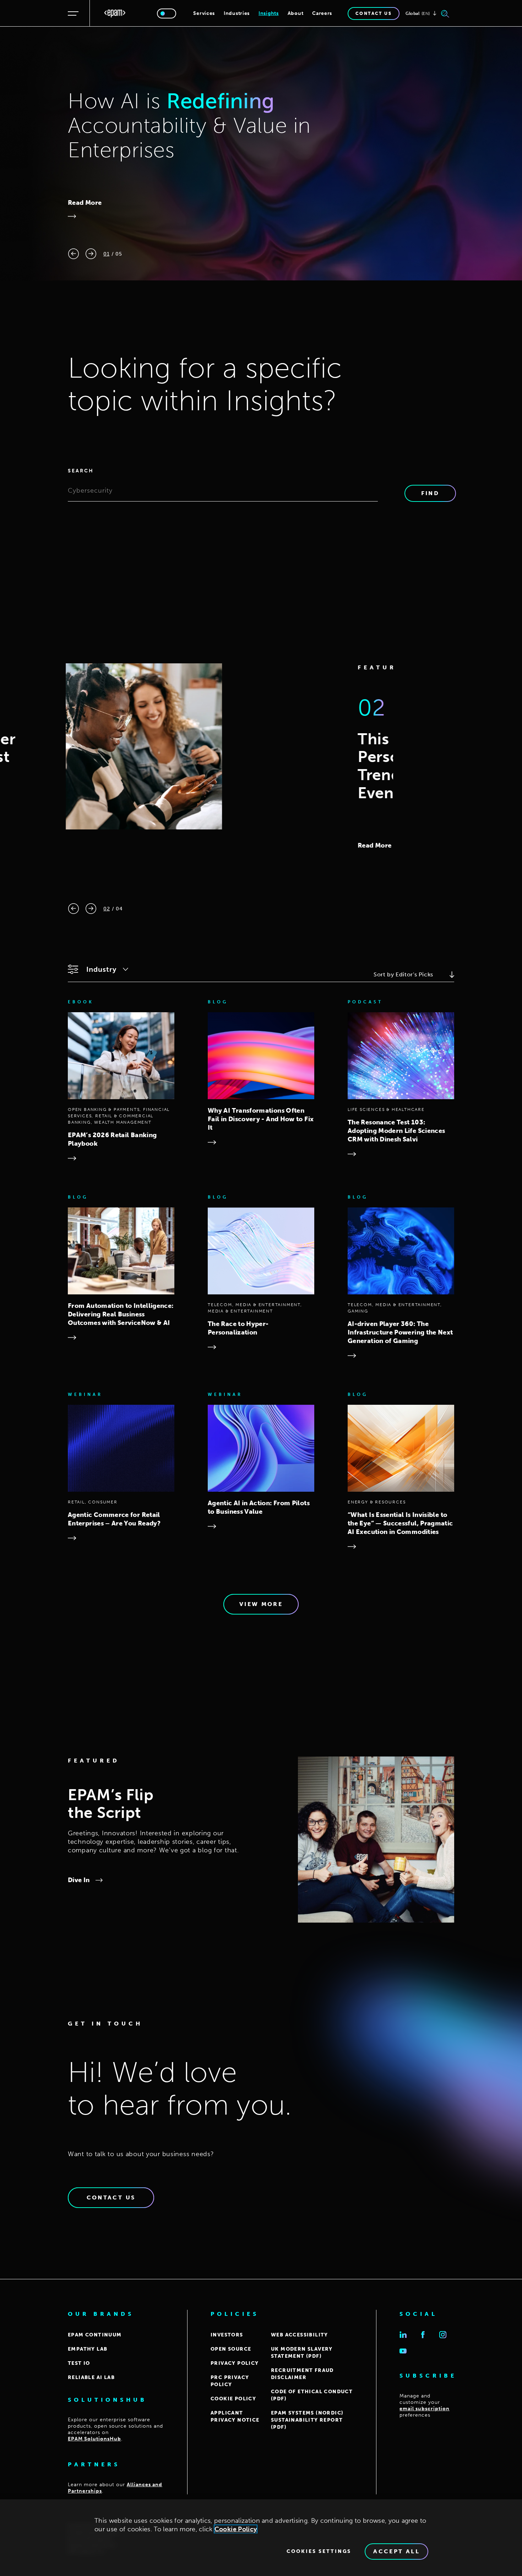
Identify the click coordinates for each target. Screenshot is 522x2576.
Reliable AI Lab (91, 2377)
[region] (261, 2538)
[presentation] (74, 254)
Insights (269, 13)
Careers (322, 13)
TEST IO (79, 2363)
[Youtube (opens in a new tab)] (403, 2351)
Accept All (396, 2551)
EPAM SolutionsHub (94, 2439)
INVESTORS (227, 2335)
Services (204, 13)
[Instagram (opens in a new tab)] (443, 2335)
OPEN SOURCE (231, 2349)
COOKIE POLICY (233, 2399)
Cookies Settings (319, 2552)
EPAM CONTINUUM (95, 2335)
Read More (85, 203)
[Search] (445, 13)
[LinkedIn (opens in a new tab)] (403, 2335)
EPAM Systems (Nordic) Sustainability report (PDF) (307, 2420)
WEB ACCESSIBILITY (300, 2335)
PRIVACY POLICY (235, 2363)
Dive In (79, 1880)
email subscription (425, 2409)
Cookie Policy (236, 2529)
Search (81, 471)
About (296, 13)
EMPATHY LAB (88, 2349)
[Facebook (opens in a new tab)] (423, 2335)
